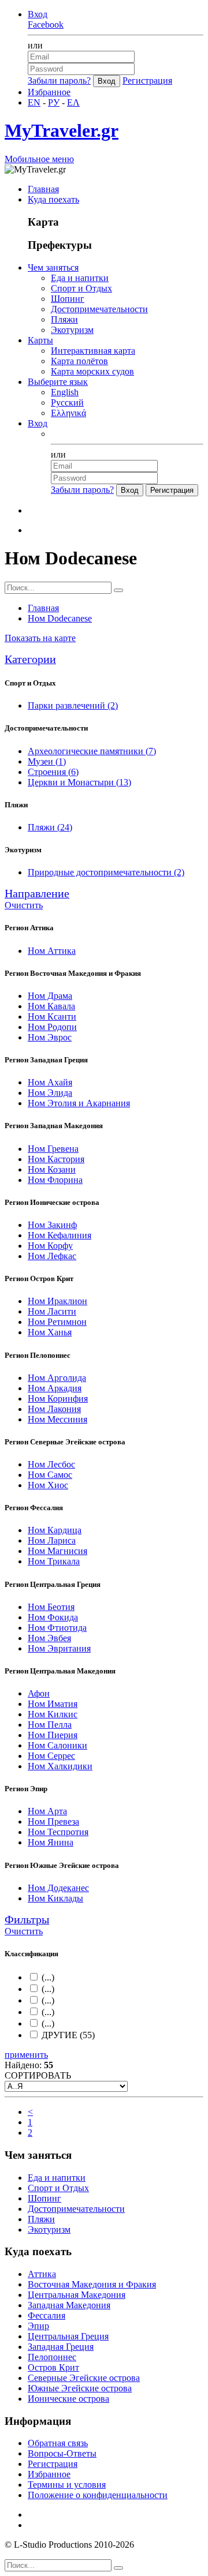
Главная (43, 189)
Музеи (47, 761)
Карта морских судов (92, 371)
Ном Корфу (50, 1246)
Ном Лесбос (51, 1464)
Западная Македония (69, 2305)
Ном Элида (50, 1093)
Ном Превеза (53, 1821)
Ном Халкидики (60, 1766)
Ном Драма (50, 996)
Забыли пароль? (59, 80)
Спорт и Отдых (81, 288)
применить (26, 2055)
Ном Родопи (52, 1027)
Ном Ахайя (50, 1082)
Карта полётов (79, 361)
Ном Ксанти (52, 1016)
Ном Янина (51, 1842)
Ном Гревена (53, 1149)
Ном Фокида (53, 1617)
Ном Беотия (51, 1607)
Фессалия (47, 2315)
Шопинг (68, 299)
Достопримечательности (99, 309)
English (65, 392)
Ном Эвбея (49, 1638)
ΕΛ (73, 102)
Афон (39, 1693)
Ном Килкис (53, 1714)
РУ (54, 102)
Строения (53, 772)
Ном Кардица (55, 1530)
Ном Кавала (51, 1006)
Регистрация (147, 80)
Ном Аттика (52, 951)
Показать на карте (40, 638)
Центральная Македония (77, 2295)
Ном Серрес (51, 1756)
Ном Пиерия (53, 1735)
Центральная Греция (68, 2336)
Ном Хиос (48, 1485)
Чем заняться (53, 267)
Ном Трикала (54, 1561)
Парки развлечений (73, 705)
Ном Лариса (52, 1540)
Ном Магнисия (57, 1551)
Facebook (46, 25)
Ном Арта (47, 1811)
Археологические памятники (92, 751)
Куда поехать (53, 199)
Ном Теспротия (58, 1832)
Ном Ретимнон (57, 1322)
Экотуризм (72, 330)
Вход (38, 14)
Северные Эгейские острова (84, 2378)
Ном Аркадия (55, 1388)
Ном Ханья (50, 1332)
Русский (67, 402)
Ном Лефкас (52, 1256)
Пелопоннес (52, 2357)
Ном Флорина (55, 1180)
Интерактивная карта (93, 351)
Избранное (49, 92)
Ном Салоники (57, 1745)
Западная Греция (61, 2347)
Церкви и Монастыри (79, 782)
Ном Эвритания (59, 1648)
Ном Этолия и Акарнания (79, 1103)
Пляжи (64, 319)
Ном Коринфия (58, 1399)
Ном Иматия (53, 1704)
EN (34, 102)
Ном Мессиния (57, 1419)
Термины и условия (67, 2485)
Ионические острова (68, 2399)
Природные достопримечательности (106, 872)
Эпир (38, 2326)
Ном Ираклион (57, 1301)
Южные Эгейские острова (80, 2388)
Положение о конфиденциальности (98, 2495)
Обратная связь (58, 2443)
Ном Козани (52, 1169)
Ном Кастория (56, 1159)
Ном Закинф (52, 1225)
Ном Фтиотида (57, 1628)
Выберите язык (58, 382)
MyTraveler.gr (62, 130)
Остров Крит (53, 2367)
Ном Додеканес (58, 1888)
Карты (40, 340)
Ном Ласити (52, 1311)
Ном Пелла (50, 1725)
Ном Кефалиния (60, 1235)
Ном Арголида (57, 1378)
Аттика (42, 2274)
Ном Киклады (55, 1898)
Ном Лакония (54, 1409)
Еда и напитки (80, 278)
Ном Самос (50, 1475)
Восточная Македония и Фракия (92, 2284)
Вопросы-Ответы (62, 2453)
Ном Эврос (50, 1037)
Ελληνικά (68, 413)
